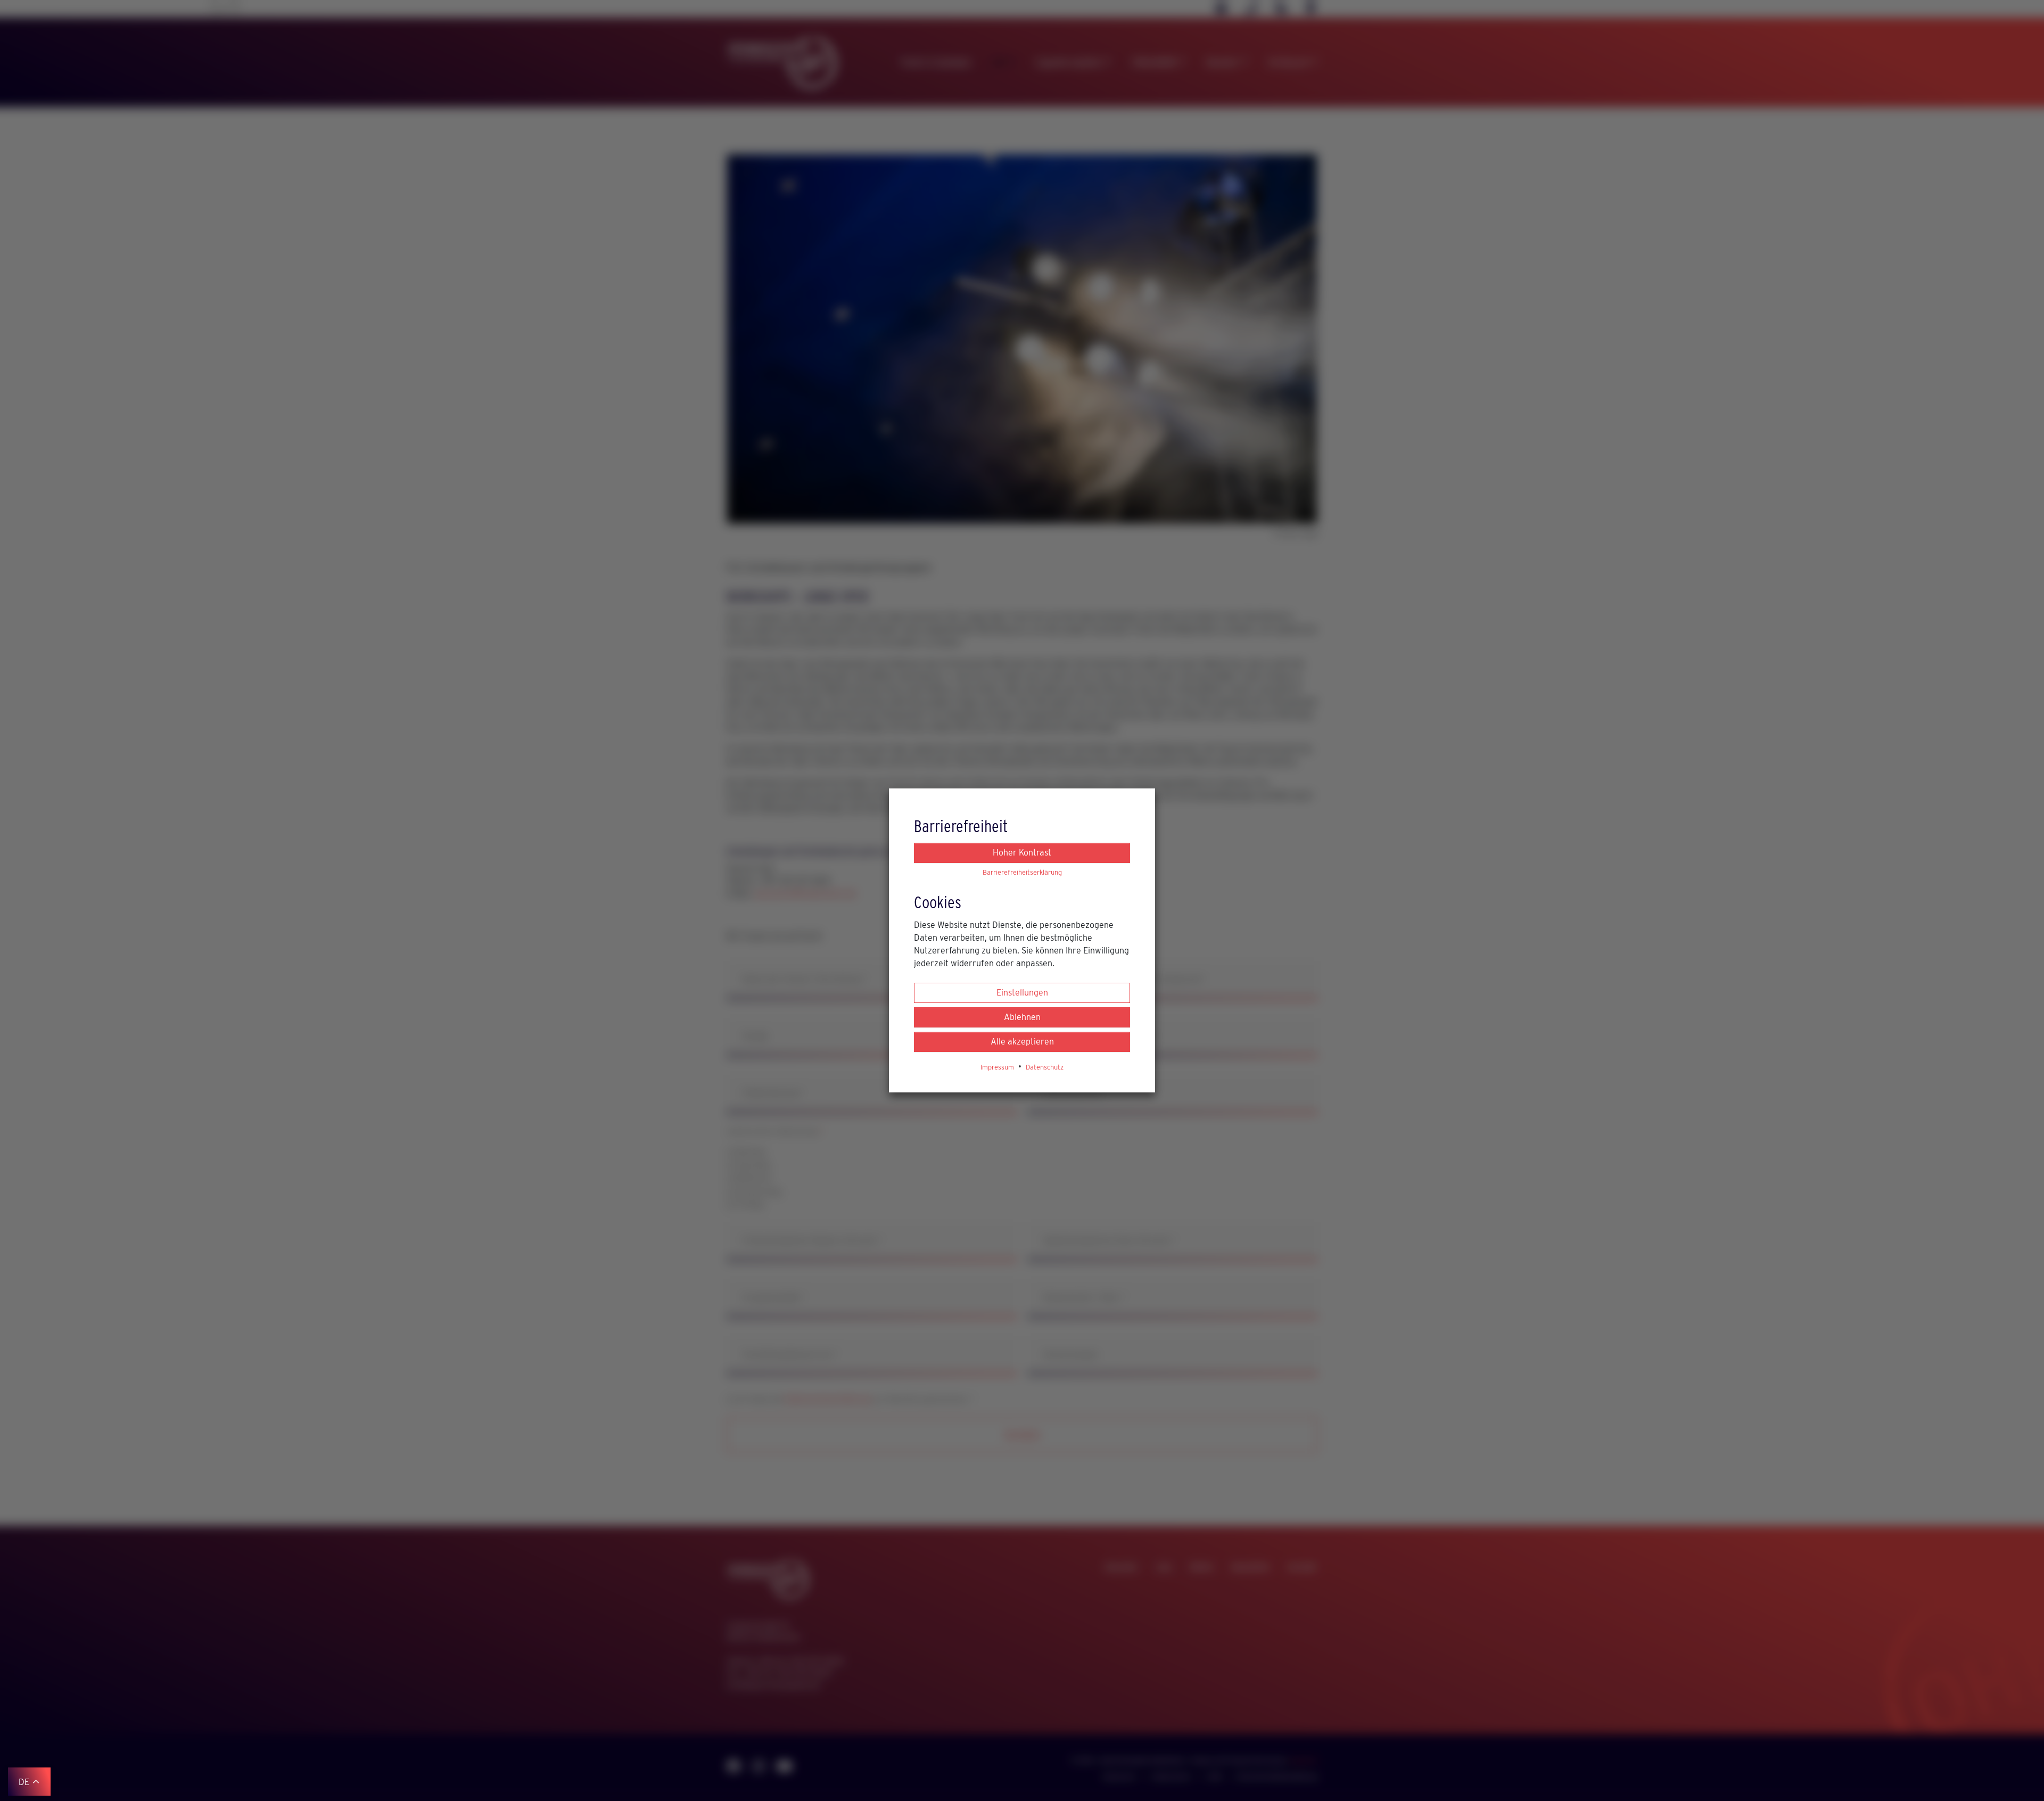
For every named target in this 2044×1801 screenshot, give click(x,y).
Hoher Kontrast (1022, 853)
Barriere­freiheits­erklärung (1022, 872)
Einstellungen (1022, 993)
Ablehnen (1022, 1017)
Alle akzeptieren (1022, 1042)
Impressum (997, 1067)
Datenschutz (1045, 1067)
